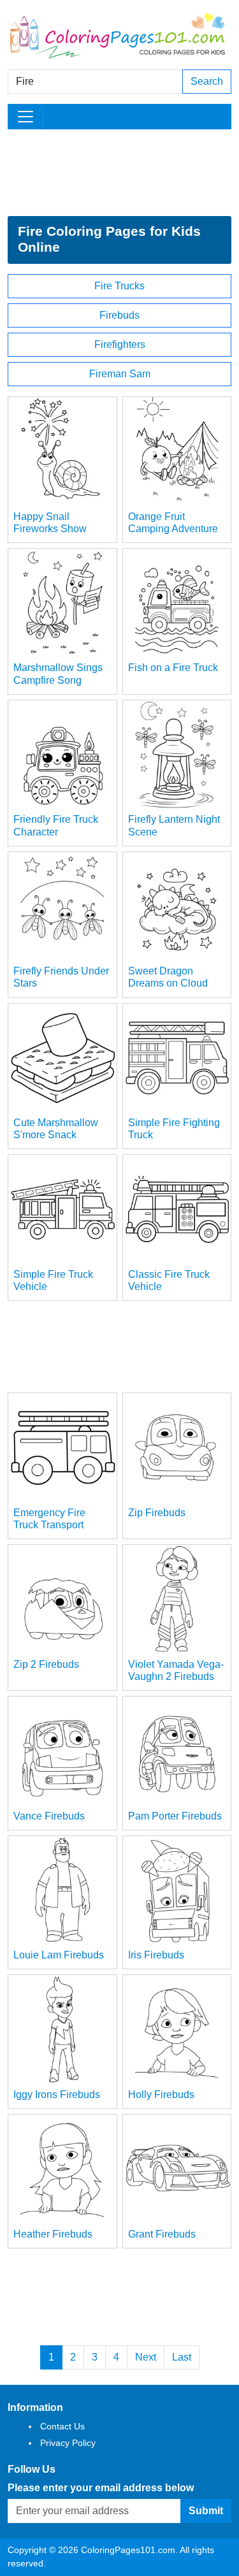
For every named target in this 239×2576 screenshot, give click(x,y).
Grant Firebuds (162, 2234)
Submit (206, 2511)
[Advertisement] (119, 173)
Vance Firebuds (49, 1816)
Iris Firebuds (156, 1955)
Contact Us (62, 2426)
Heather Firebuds (53, 2234)
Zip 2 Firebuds (46, 1664)
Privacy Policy (68, 2443)
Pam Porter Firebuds (175, 1816)
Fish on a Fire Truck (173, 668)
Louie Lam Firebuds (59, 1955)
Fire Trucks (119, 286)
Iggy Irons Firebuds (57, 2095)
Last (182, 2357)
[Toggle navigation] (25, 117)
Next (146, 2357)
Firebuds (119, 315)
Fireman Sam (120, 374)
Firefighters (120, 344)
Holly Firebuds (161, 2095)
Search (207, 81)
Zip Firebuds (157, 1513)
